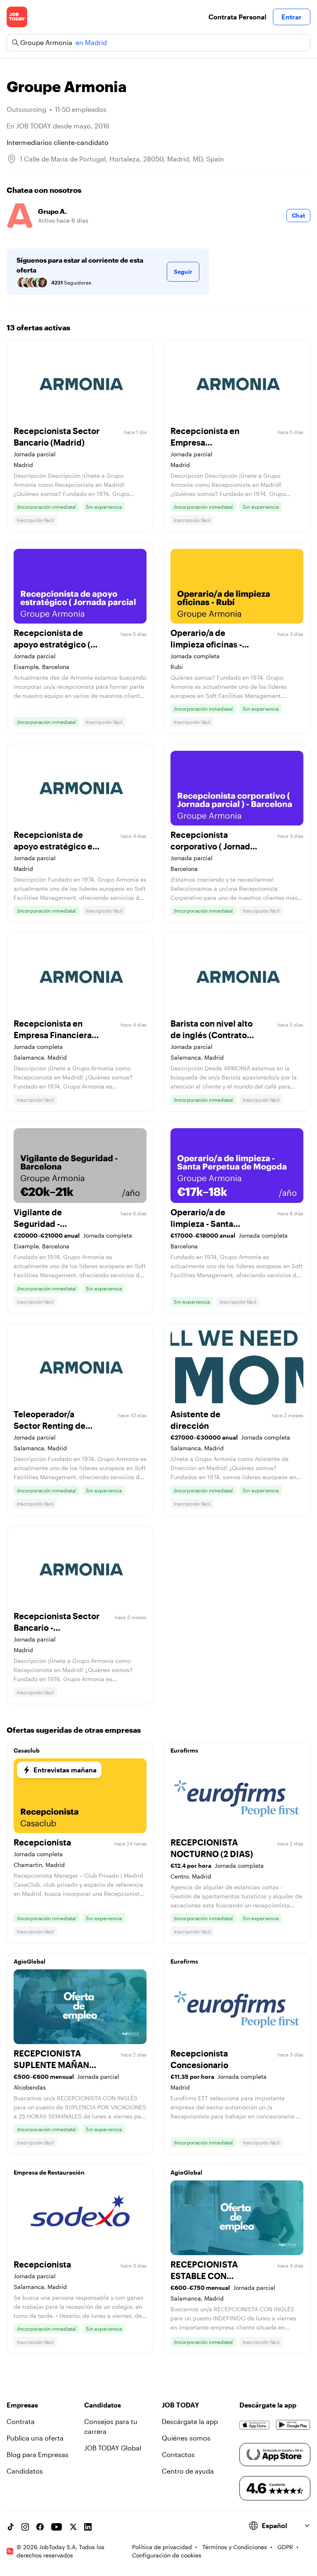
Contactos (178, 2454)
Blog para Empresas (38, 2454)
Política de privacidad (162, 2547)
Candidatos (25, 2471)
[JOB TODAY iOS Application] (254, 2425)
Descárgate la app (190, 2421)
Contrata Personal (237, 17)
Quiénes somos (186, 2438)
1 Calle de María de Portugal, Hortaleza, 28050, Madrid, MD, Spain (122, 159)
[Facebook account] (40, 2527)
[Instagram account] (25, 2527)
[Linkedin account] (88, 2527)
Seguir (183, 272)
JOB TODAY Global (113, 2448)
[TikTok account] (10, 2527)
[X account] (73, 2527)
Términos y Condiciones (235, 2547)
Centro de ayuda (188, 2471)
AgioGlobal (30, 1961)
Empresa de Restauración (49, 2172)
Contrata (21, 2421)
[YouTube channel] (57, 2527)
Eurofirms (184, 1750)
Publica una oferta (35, 2438)
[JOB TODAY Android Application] (293, 2425)
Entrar (292, 17)
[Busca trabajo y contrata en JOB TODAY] (17, 17)
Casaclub (27, 1750)
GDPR (285, 2547)
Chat (298, 215)
